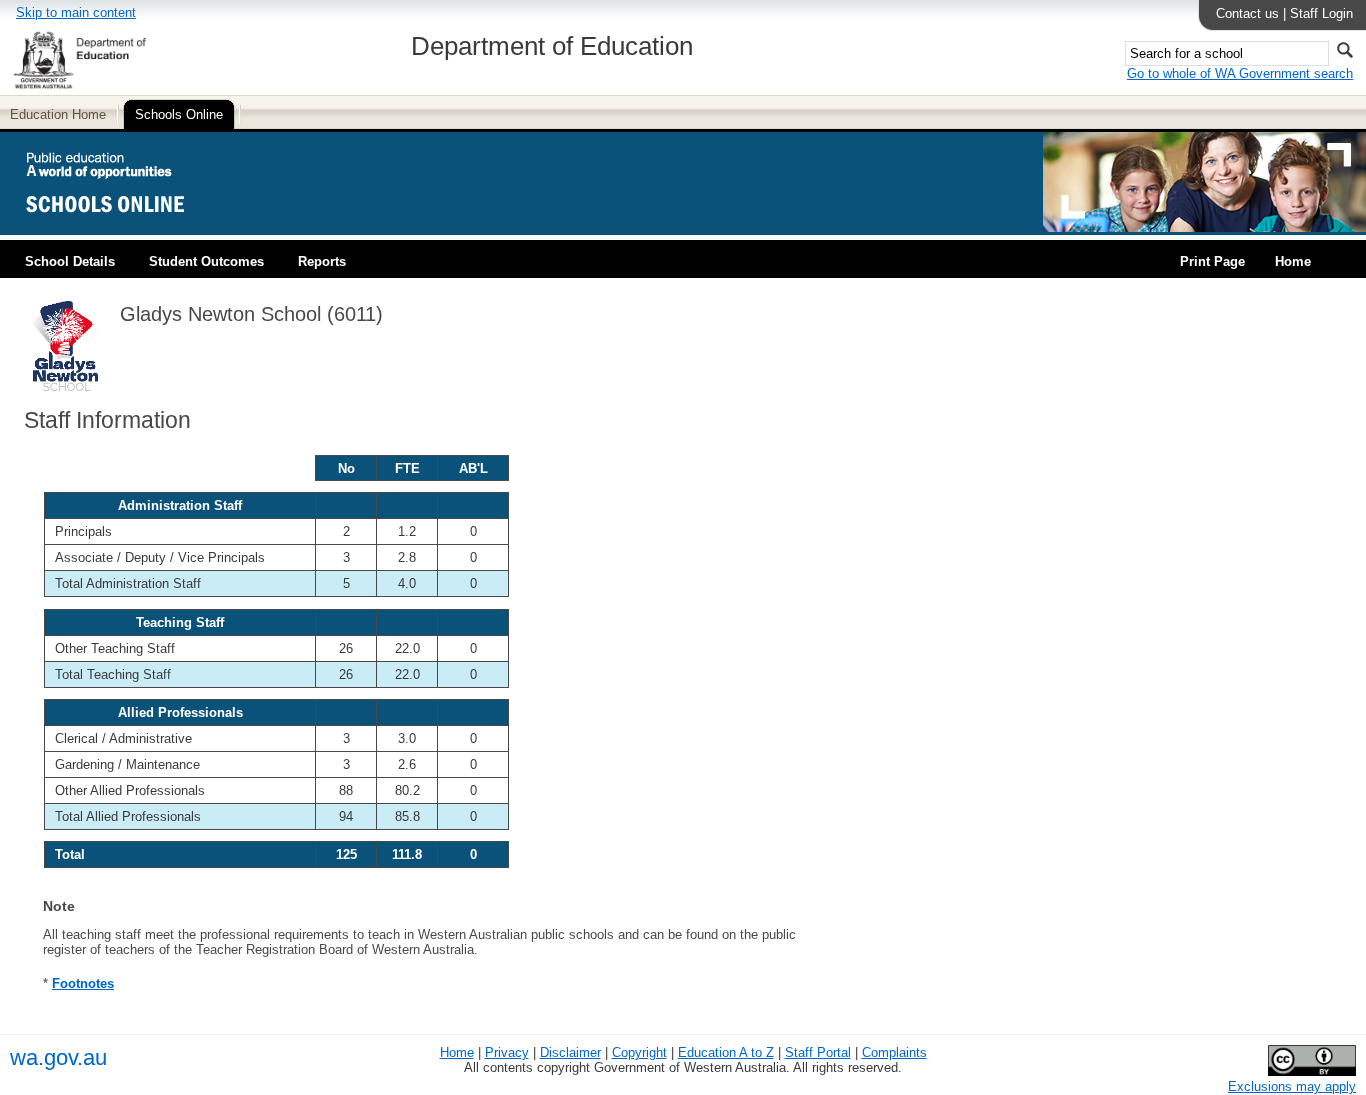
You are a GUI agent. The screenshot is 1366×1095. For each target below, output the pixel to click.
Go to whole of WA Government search (1240, 73)
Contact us (1247, 13)
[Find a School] (122, 227)
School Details (70, 261)
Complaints (894, 1052)
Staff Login (1321, 13)
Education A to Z (726, 1052)
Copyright (639, 1052)
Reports (322, 261)
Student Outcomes (206, 261)
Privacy (507, 1052)
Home (1293, 261)
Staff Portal (818, 1052)
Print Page (1212, 261)
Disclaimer (570, 1052)
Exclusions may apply (1292, 1086)
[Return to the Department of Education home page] (79, 85)
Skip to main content (76, 12)
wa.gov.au (58, 1057)
